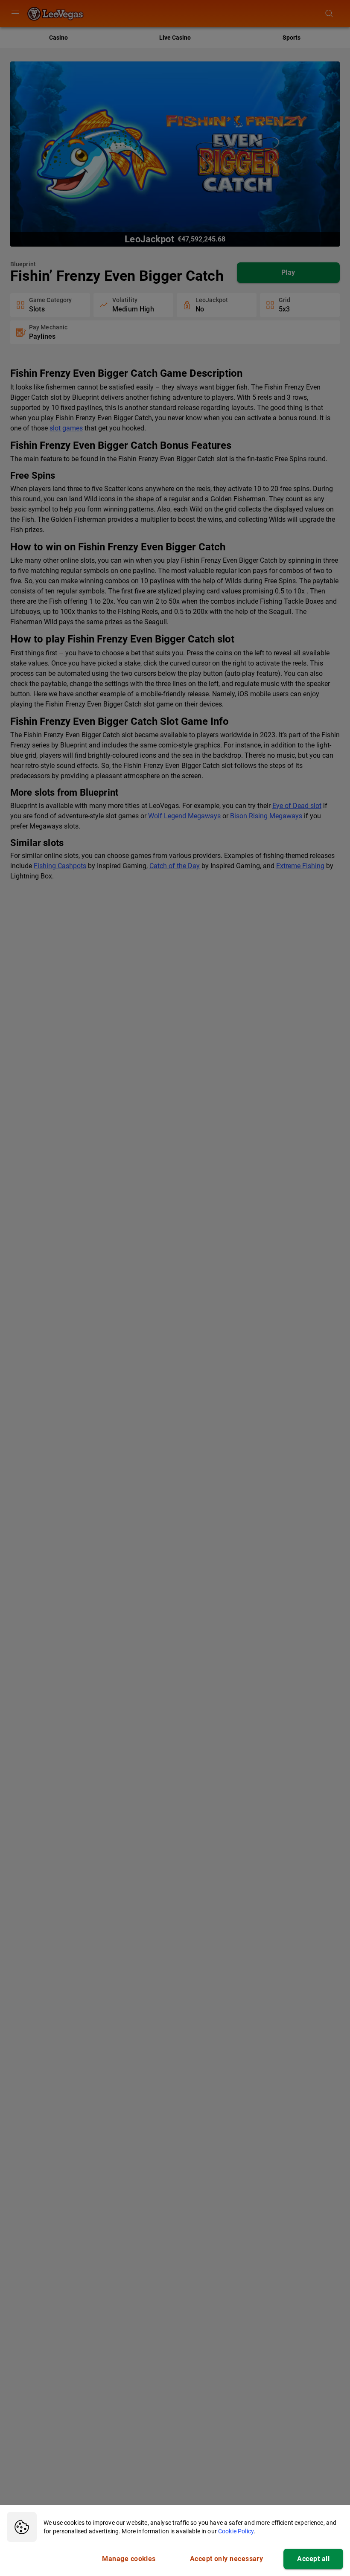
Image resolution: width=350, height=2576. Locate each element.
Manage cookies (129, 2559)
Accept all (313, 2559)
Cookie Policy (236, 2531)
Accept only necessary (227, 2559)
